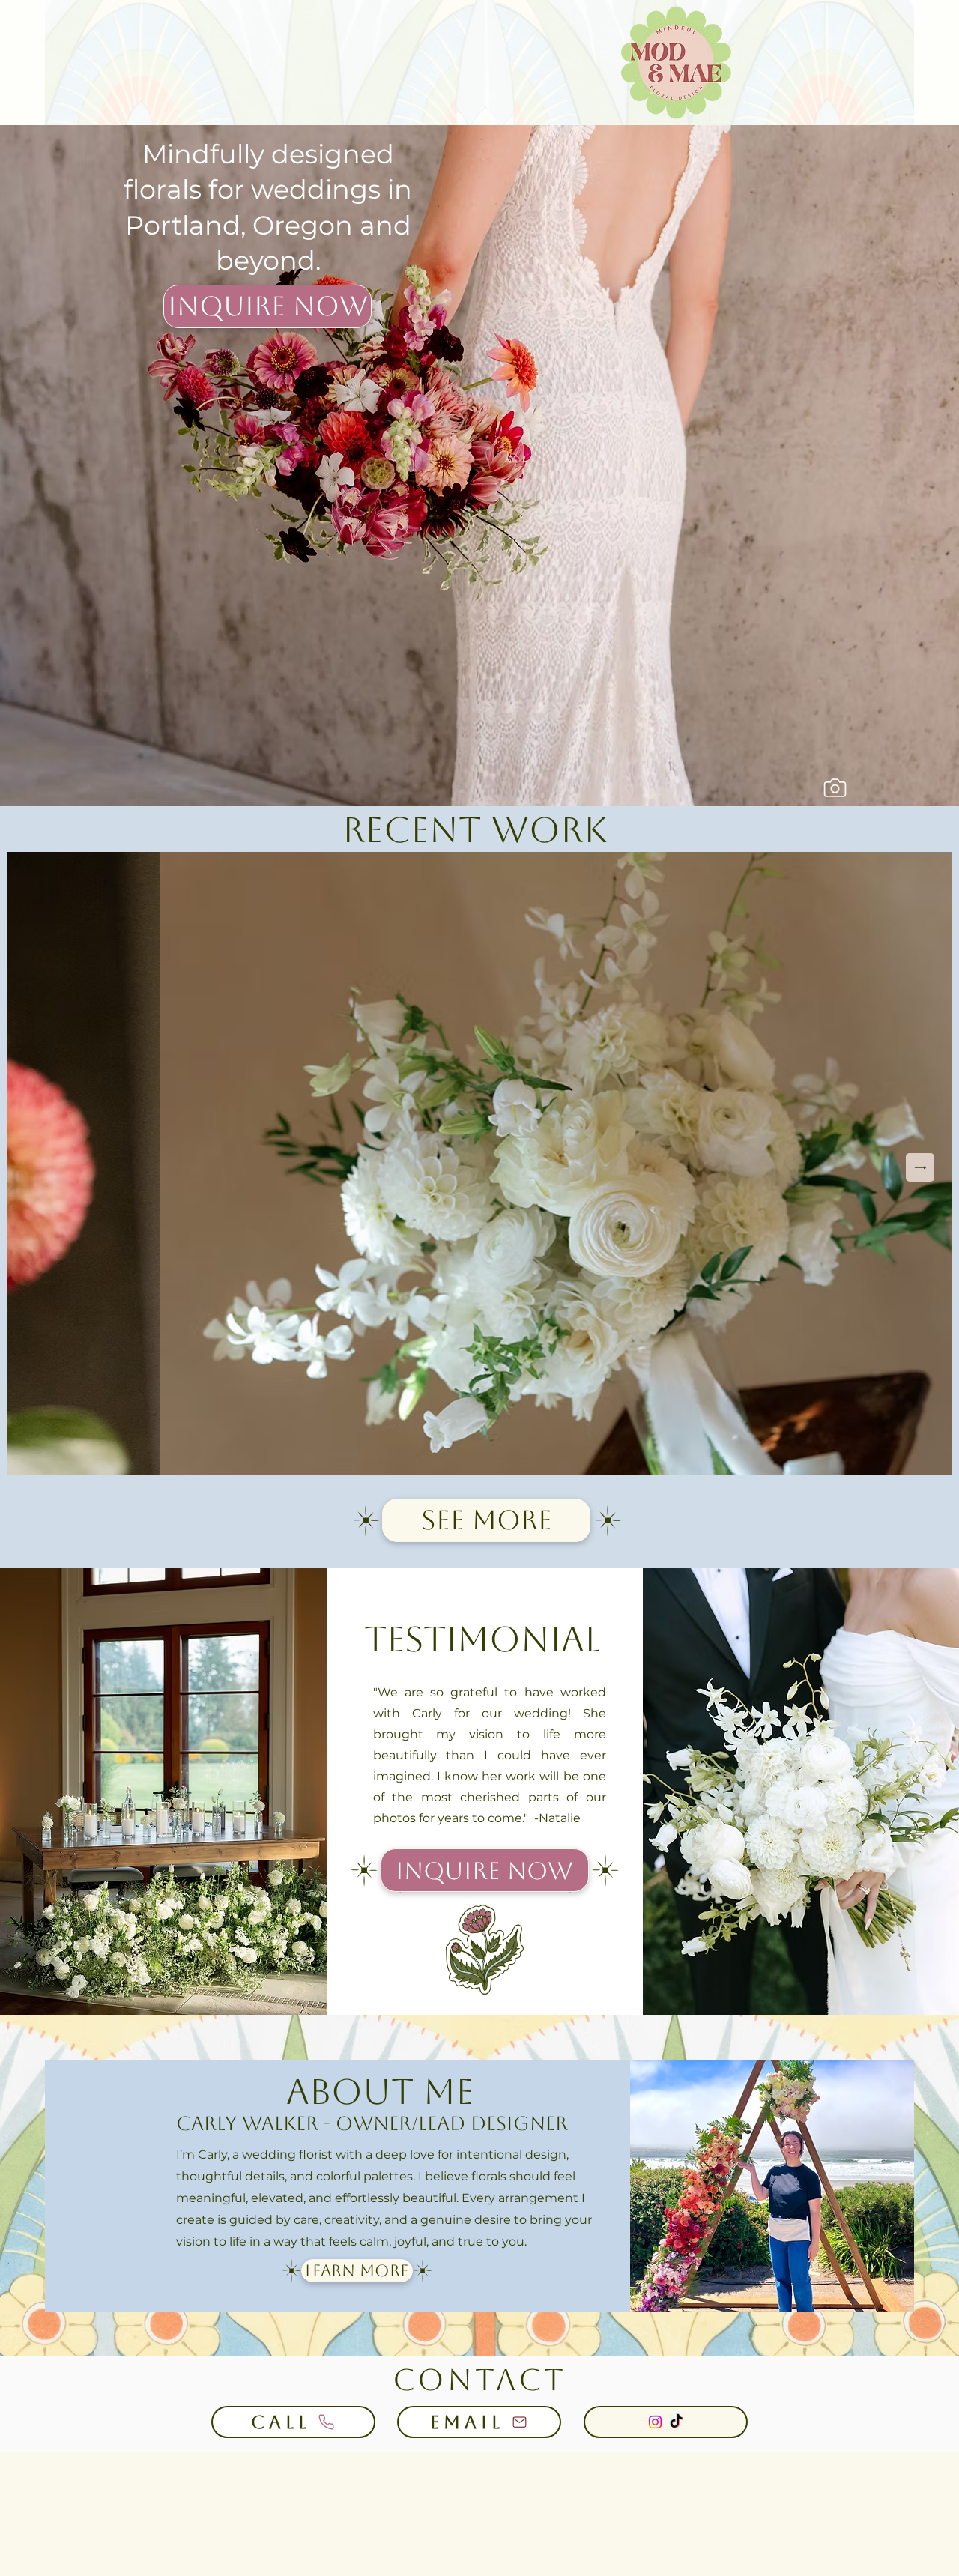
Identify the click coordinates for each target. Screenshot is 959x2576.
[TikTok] (676, 2422)
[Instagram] (655, 2422)
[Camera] (835, 788)
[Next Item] (920, 1167)
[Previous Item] (39, 1167)
